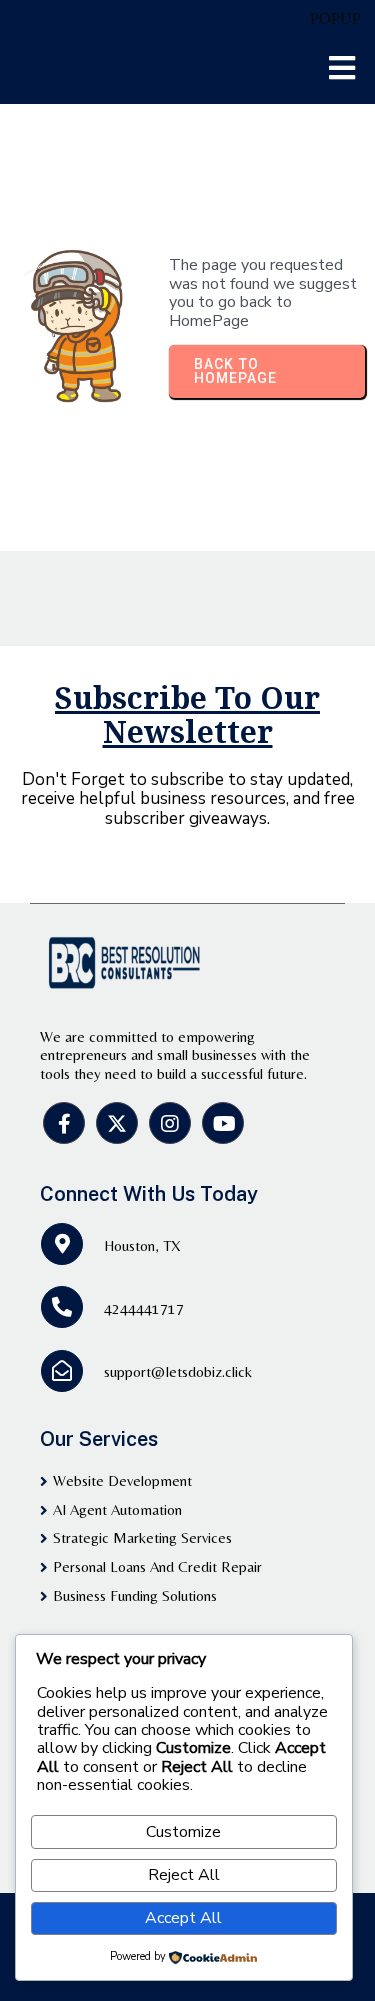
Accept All (183, 1918)
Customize (183, 1832)
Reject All (184, 1875)
